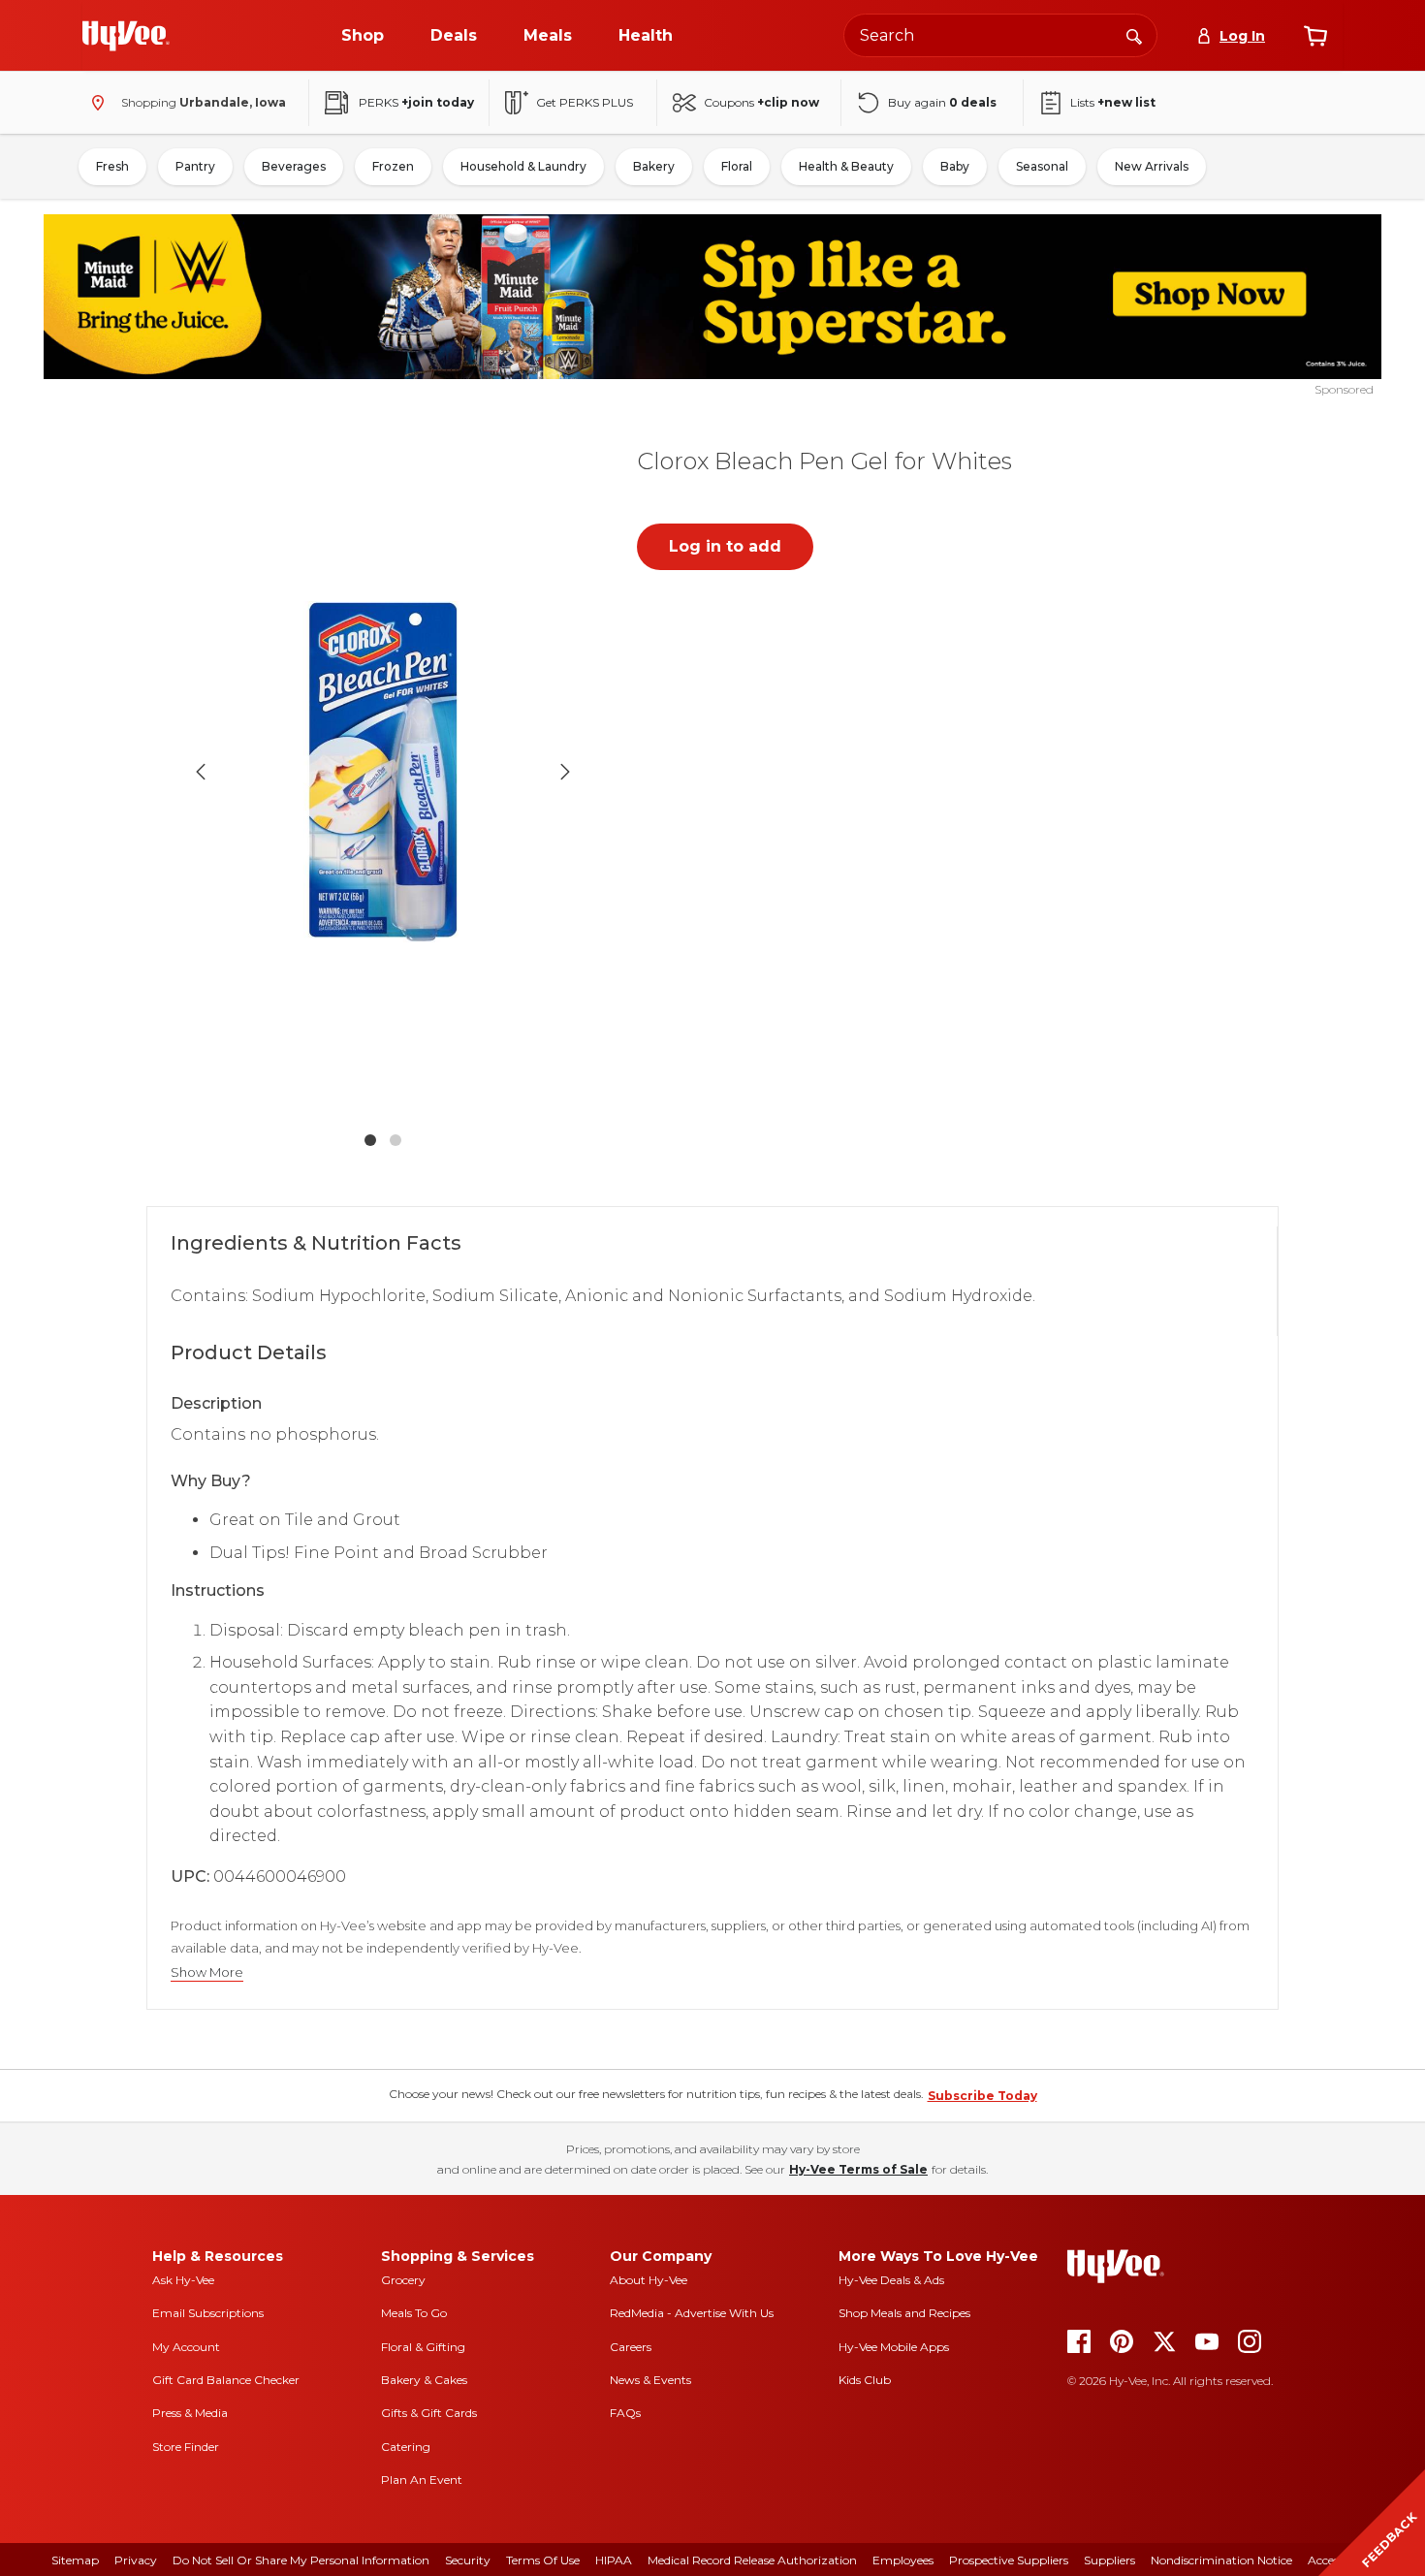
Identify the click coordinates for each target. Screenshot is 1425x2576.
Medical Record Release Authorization (752, 2560)
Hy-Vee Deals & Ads (891, 2280)
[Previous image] (201, 772)
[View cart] (1315, 36)
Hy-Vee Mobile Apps (894, 2347)
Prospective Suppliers (1009, 2560)
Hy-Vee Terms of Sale (858, 2169)
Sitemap (75, 2560)
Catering (406, 2447)
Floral (737, 166)
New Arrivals (1152, 166)
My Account (186, 2347)
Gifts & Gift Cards (429, 2413)
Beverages (294, 166)
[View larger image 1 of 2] (383, 772)
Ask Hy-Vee (183, 2280)
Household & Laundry (523, 166)
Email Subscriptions (208, 2313)
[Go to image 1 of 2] (370, 1140)
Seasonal (1042, 166)
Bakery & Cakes (424, 2380)
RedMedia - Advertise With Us (692, 2313)
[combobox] (1000, 35)
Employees (903, 2560)
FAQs (625, 2413)
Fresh (112, 166)
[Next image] (565, 772)
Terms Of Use (543, 2560)
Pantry (195, 166)
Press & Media (190, 2413)
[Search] (1134, 35)
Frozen (393, 166)
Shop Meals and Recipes (904, 2313)
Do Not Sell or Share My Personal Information (301, 2560)
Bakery (654, 166)
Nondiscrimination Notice (1221, 2560)
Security (468, 2560)
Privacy (136, 2560)
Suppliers (1109, 2560)
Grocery (403, 2280)
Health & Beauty (846, 166)
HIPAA (614, 2560)
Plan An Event (422, 2480)
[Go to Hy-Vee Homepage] (126, 36)
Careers (631, 2347)
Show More (207, 1972)
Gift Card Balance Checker (226, 2380)
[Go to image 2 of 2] (396, 1140)
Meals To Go (414, 2313)
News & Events (650, 2380)
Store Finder (186, 2447)
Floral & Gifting (423, 2347)
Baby (955, 166)
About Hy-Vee (649, 2280)
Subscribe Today (982, 2096)
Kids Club (865, 2380)
